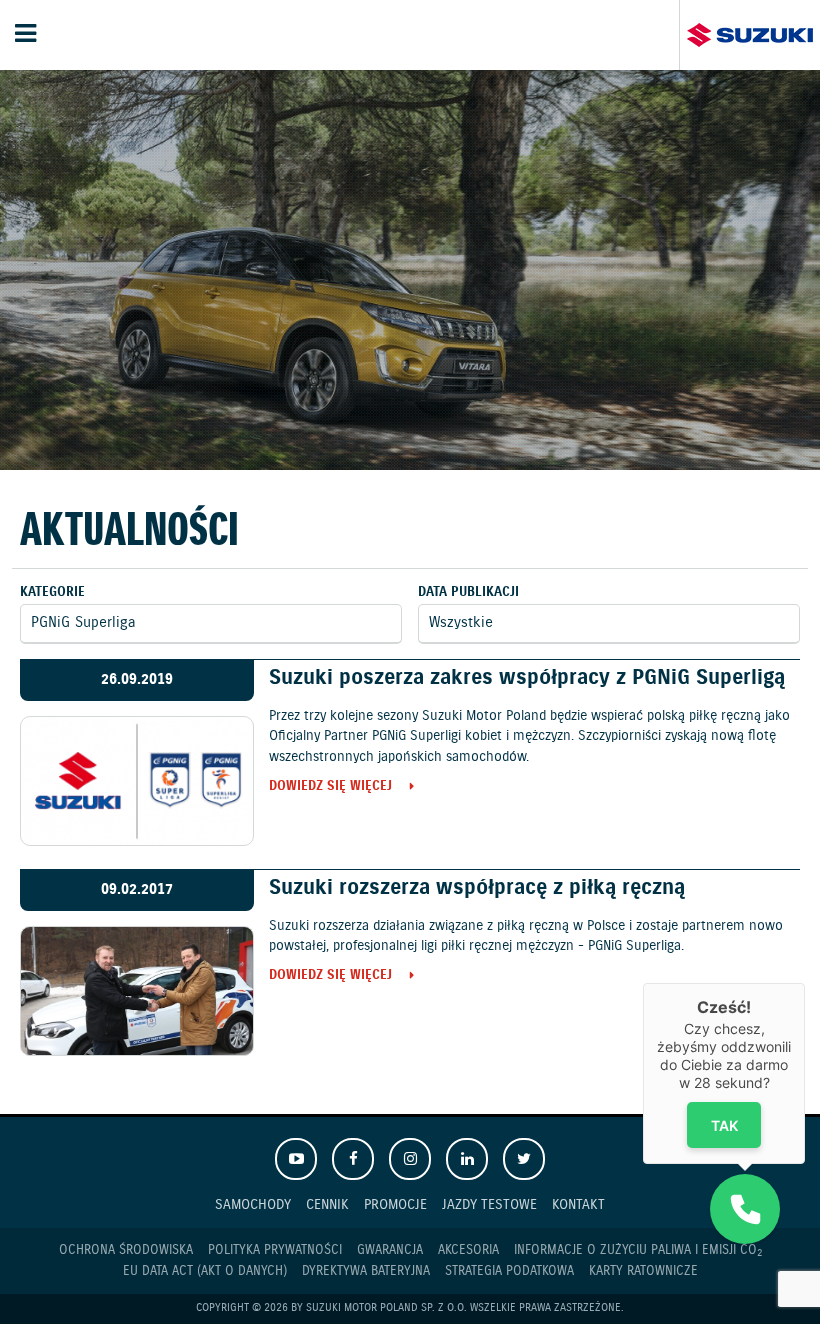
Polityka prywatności (275, 1250)
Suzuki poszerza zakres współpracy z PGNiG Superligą (527, 678)
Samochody (253, 1204)
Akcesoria (468, 1250)
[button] (745, 1209)
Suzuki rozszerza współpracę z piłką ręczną (477, 888)
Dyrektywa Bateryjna (366, 1271)
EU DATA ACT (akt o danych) (205, 1271)
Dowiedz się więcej (330, 787)
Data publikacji (468, 592)
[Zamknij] (805, 983)
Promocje (395, 1204)
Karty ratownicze (643, 1271)
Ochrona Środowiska (126, 1250)
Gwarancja (390, 1250)
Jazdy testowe (489, 1204)
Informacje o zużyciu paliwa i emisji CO (638, 1251)
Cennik (327, 1204)
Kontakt (578, 1204)
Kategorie (52, 592)
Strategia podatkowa (509, 1271)
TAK (724, 1125)
